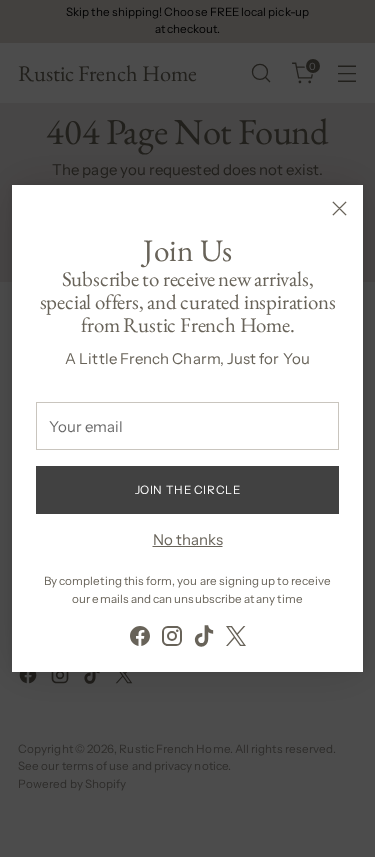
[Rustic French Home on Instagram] (172, 639)
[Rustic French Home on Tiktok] (204, 639)
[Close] (339, 208)
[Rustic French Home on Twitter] (236, 639)
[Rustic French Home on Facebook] (140, 639)
